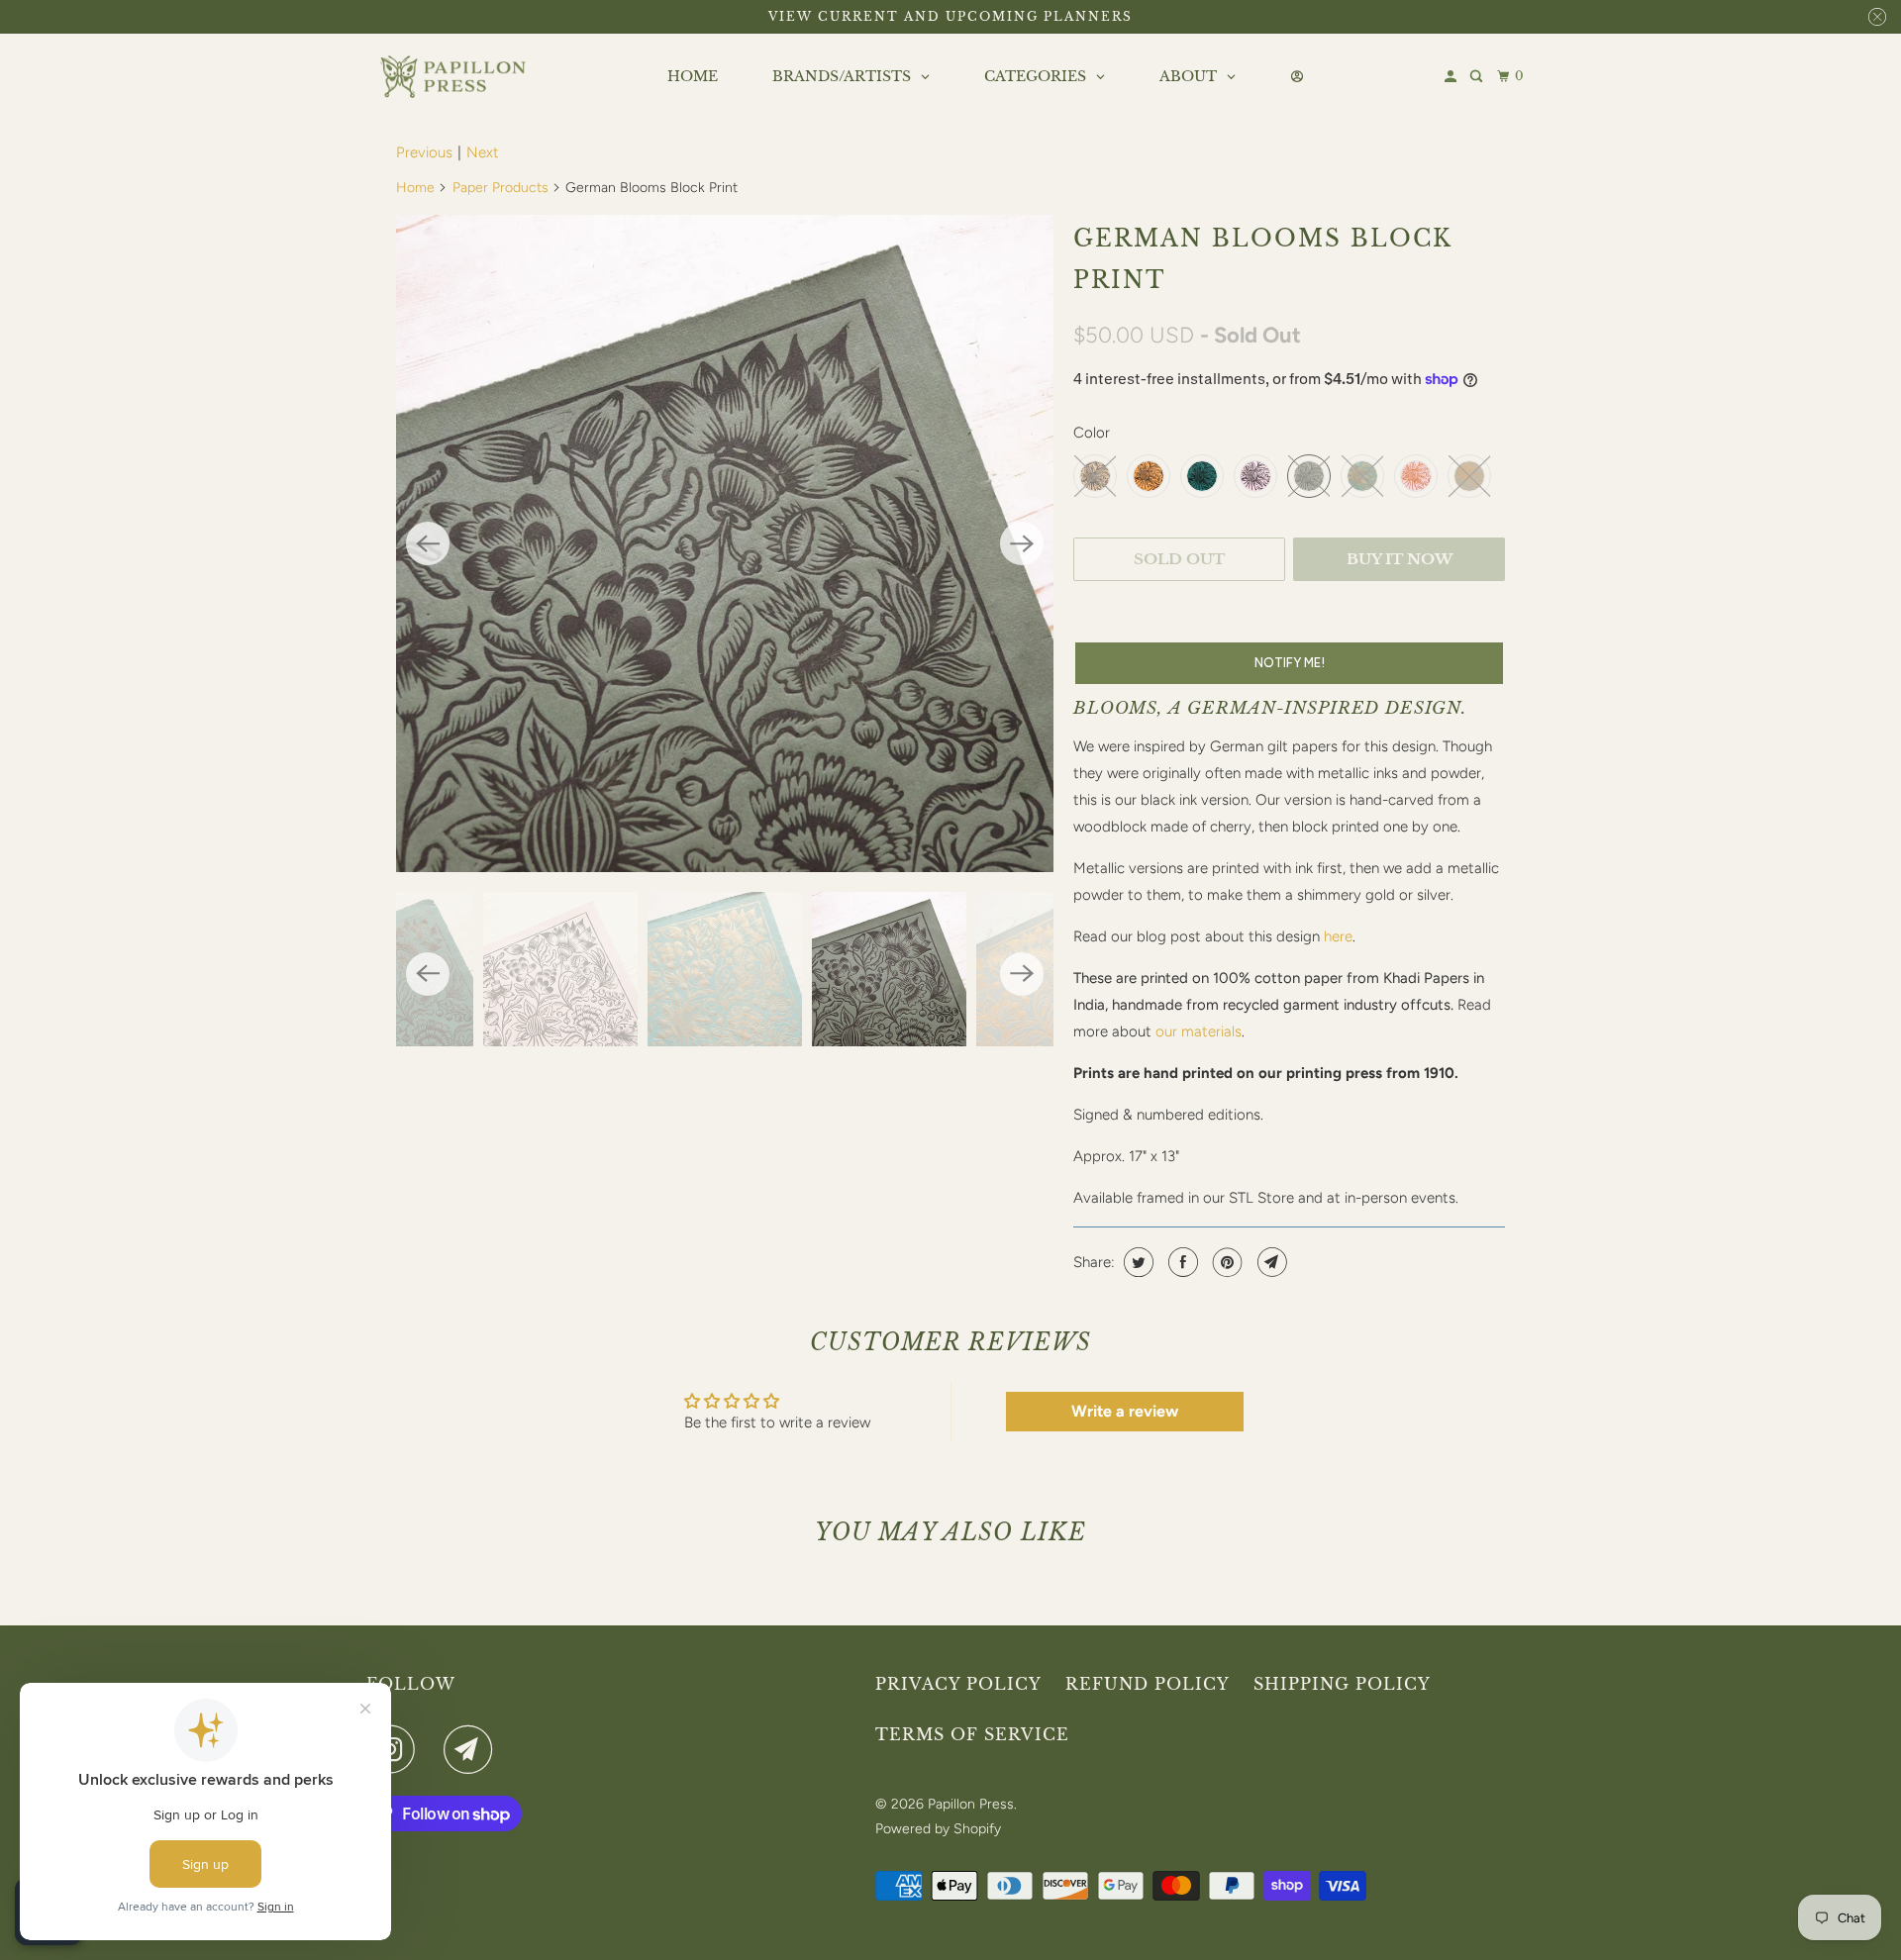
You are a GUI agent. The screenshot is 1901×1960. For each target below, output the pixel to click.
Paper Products (500, 188)
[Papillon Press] (455, 77)
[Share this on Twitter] (1136, 1262)
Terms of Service (972, 1734)
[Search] (1478, 77)
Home (415, 188)
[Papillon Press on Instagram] (396, 1749)
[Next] (1022, 543)
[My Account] (1452, 77)
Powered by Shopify (938, 1829)
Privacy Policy (958, 1684)
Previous (424, 152)
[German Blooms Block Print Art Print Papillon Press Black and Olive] (725, 543)
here (1338, 936)
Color (1092, 433)
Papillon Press (971, 1804)
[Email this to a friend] (1270, 1262)
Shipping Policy (1342, 1684)
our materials (1199, 1031)
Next (483, 152)
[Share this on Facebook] (1181, 1262)
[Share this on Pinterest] (1225, 1262)
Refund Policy (1148, 1684)
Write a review (1125, 1411)
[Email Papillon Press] (473, 1749)
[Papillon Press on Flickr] (435, 1749)
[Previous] (428, 543)
